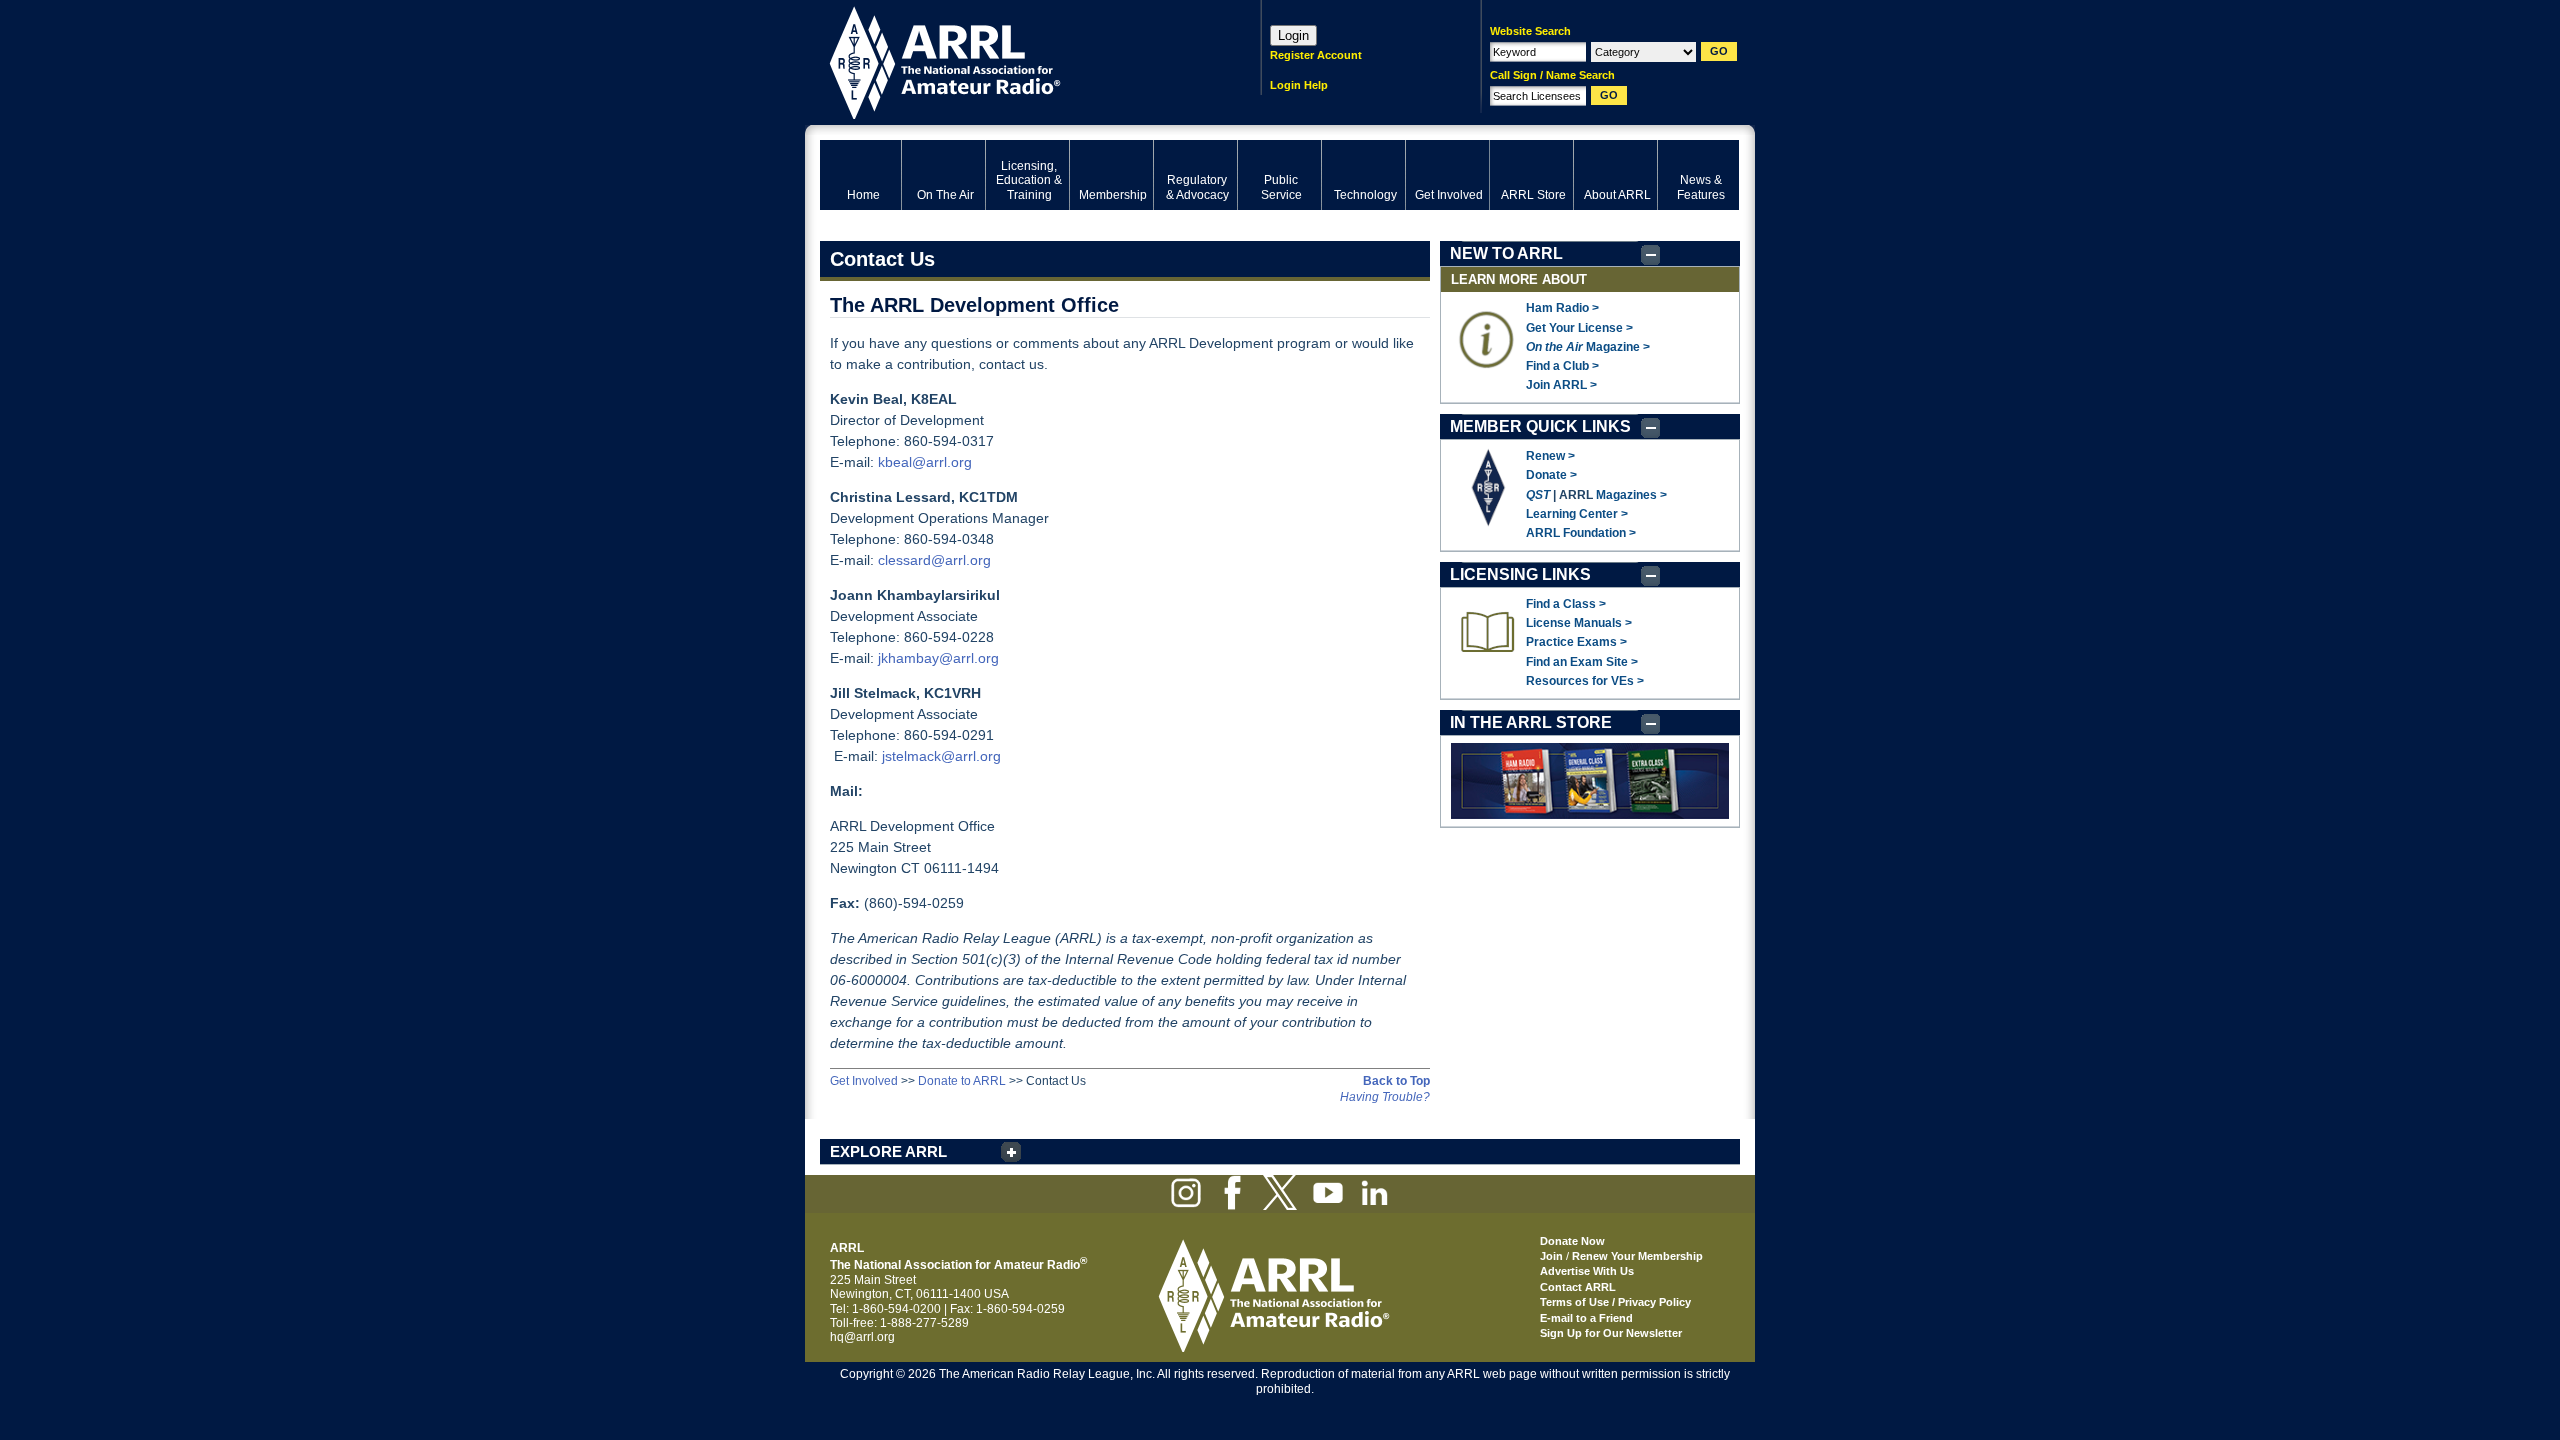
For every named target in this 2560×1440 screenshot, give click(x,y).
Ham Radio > (1562, 308)
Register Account (1316, 55)
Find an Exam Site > (1582, 662)
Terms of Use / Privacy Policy (1615, 1302)
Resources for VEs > (1585, 681)
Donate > (1551, 475)
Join (1551, 1256)
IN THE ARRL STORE (1531, 722)
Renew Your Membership (1637, 1256)
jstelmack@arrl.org (941, 756)
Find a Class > (1566, 604)
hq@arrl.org (862, 1337)
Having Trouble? (1385, 1097)
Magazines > (1631, 495)
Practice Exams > (1576, 642)
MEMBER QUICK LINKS (1540, 426)
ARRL (1014, 60)
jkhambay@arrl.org (938, 658)
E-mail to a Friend (1586, 1318)
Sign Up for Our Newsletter (1611, 1333)
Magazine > (1588, 347)
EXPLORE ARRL (888, 1151)
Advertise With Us (1587, 1271)
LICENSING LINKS (1520, 574)
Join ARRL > (1561, 385)
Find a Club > (1562, 366)
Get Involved (864, 1081)
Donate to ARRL (962, 1081)
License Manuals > (1579, 623)
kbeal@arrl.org (925, 462)
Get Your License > (1579, 328)
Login (1293, 35)
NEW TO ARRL (1506, 253)
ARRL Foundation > (1581, 533)
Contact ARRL (1578, 1287)
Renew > (1550, 456)
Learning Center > (1577, 514)
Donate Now (1572, 1241)
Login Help (1299, 85)
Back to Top (1396, 1081)
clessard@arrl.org (934, 560)
